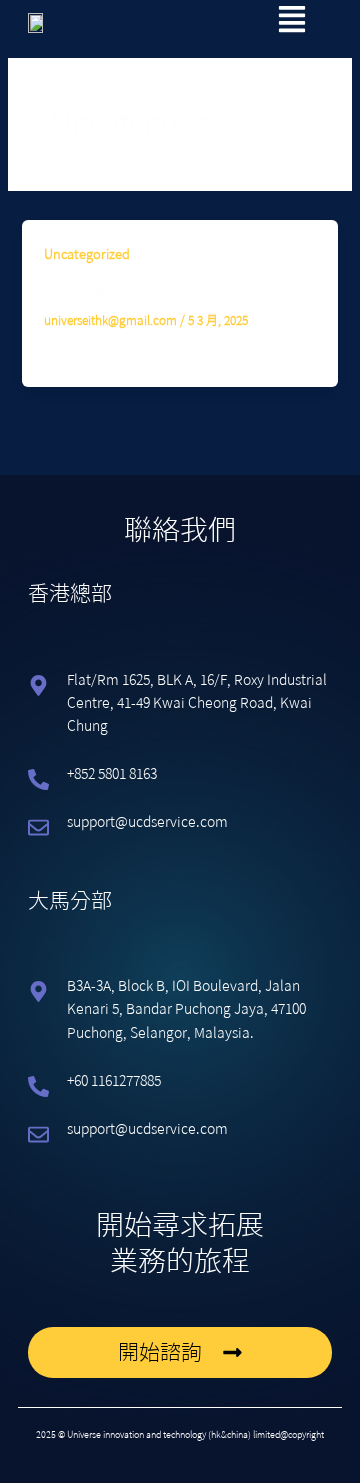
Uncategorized (87, 254)
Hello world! (94, 289)
